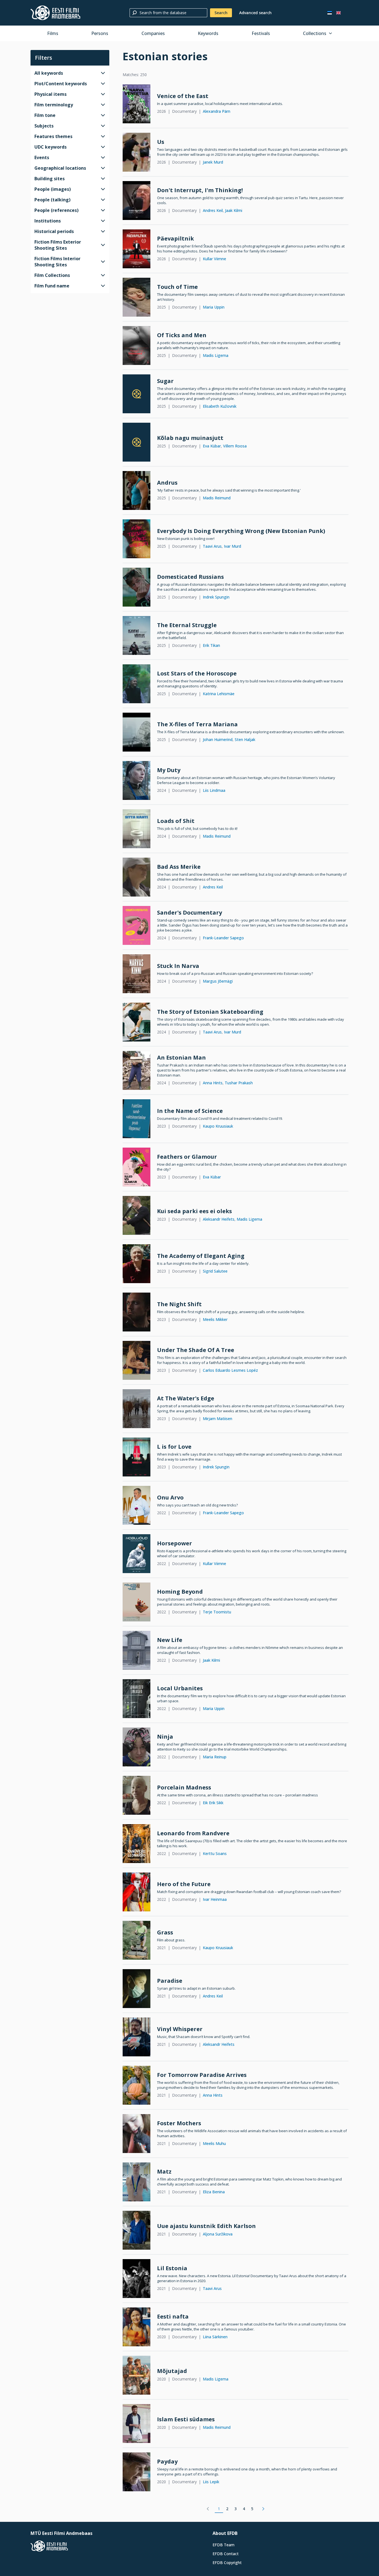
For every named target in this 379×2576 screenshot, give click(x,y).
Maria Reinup (215, 1757)
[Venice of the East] (137, 104)
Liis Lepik (211, 2482)
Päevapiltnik (175, 238)
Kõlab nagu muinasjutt (190, 438)
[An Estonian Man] (137, 1070)
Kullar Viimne (214, 259)
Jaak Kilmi (234, 210)
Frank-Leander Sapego (223, 938)
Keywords (208, 33)
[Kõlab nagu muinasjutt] (137, 442)
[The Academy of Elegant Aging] (137, 1264)
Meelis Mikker (215, 1319)
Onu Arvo (170, 1497)
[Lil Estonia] (137, 2279)
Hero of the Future (184, 1884)
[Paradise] (137, 1989)
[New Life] (137, 1650)
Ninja (165, 1737)
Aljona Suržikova (218, 2234)
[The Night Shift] (137, 1312)
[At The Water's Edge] (137, 1409)
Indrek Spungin (216, 597)
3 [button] (236, 2509)
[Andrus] (137, 490)
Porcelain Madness (184, 1787)
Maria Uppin (214, 307)
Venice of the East (183, 96)
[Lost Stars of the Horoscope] (137, 684)
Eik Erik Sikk (213, 1803)
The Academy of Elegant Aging (201, 1256)
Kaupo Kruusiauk (218, 1126)
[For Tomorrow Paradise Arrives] (137, 2085)
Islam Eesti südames (186, 2419)
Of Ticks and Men (182, 335)
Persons (100, 33)
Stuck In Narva (178, 966)
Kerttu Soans (215, 1853)
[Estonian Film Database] (55, 13)
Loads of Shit (176, 821)
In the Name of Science (190, 1111)
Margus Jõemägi (218, 981)
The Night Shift (179, 1304)
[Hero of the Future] (137, 1892)
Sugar (165, 381)
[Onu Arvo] (137, 1505)
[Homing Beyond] (137, 1602)
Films (53, 33)
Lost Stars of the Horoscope (197, 673)
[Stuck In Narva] (137, 974)
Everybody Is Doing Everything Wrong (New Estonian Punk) (241, 531)
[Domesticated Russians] (137, 587)
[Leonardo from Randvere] (137, 1844)
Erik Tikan (211, 645)
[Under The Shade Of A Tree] (137, 1360)
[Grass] (137, 1940)
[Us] (137, 152)
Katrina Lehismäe (219, 694)
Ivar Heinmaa (215, 1899)
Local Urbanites (180, 1688)
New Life (170, 1640)
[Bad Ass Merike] (137, 877)
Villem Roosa (235, 446)
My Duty (169, 770)
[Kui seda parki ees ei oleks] (137, 1215)
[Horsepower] (137, 1554)
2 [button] (227, 2509)
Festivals (261, 33)
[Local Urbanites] (137, 1699)
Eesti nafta (173, 2316)
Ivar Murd (233, 546)
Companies (153, 33)
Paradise (170, 1981)
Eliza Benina (214, 2192)
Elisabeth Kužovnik (220, 406)
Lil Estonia (172, 2268)
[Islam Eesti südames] (137, 2424)
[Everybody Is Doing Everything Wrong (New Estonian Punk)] (137, 539)
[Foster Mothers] (137, 2134)
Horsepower (175, 1543)
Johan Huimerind (218, 739)
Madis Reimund (217, 498)
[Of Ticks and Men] (137, 346)
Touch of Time (177, 287)
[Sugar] (137, 394)
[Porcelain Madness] (137, 1795)
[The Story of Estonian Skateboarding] (137, 1022)
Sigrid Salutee (215, 1271)
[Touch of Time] (137, 297)
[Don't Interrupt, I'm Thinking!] (137, 201)
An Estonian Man (181, 1057)
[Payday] (137, 2472)
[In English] (338, 13)
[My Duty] (137, 780)
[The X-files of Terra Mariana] (137, 732)
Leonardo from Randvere (193, 1833)
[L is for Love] (137, 1457)
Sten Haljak (245, 739)
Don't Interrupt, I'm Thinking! (200, 190)
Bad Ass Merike (179, 867)
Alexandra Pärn (217, 111)
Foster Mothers (179, 2123)
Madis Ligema (216, 355)
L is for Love (174, 1447)
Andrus (167, 483)
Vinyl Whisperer (180, 2029)
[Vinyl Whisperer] (137, 2037)
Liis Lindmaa (214, 790)
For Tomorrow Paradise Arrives (202, 2075)
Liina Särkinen (215, 2337)
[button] (208, 2509)
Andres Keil (213, 210)
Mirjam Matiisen (218, 1419)
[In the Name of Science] (137, 1119)
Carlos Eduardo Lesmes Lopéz (230, 1370)
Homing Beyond (180, 1592)
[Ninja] (137, 1747)
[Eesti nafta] (137, 2327)
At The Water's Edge (186, 1398)
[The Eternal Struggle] (137, 635)
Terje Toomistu (217, 1612)
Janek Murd (213, 162)
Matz (164, 2171)
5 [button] (252, 2509)
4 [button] (244, 2509)
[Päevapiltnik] (137, 249)
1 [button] (219, 2509)
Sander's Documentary (189, 913)
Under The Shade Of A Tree (196, 1350)
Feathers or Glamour (187, 1157)
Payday (167, 2461)
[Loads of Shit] (137, 829)
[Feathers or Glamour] (137, 1167)
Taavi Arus (212, 546)
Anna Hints (213, 1083)
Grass (165, 1932)
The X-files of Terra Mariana (197, 724)
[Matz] (137, 2182)
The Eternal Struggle (187, 625)
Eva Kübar (212, 446)
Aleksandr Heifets (219, 1219)
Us (161, 142)
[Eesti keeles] (330, 13)
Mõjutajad (172, 2371)
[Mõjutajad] (137, 2375)
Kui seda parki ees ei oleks (194, 1211)
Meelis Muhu (214, 2143)
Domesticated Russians (190, 577)
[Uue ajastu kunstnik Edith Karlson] (137, 2230)
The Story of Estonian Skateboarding (210, 1012)
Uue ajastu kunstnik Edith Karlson (206, 2226)
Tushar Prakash (239, 1083)
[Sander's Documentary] (137, 925)
